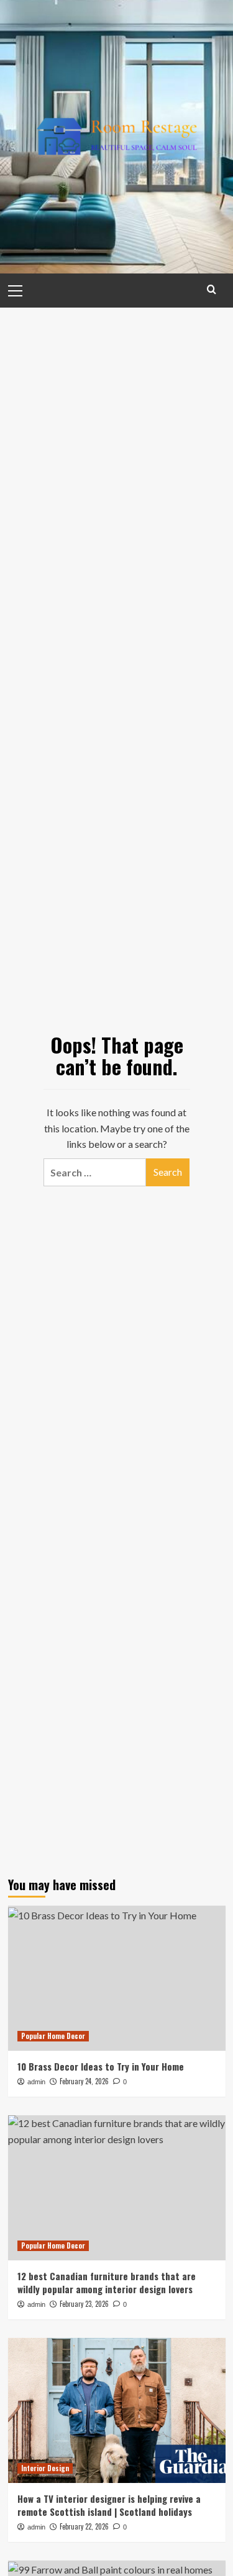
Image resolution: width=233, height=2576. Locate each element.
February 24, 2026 (84, 2081)
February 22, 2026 (84, 2526)
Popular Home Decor (53, 2036)
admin (36, 2082)
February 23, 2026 (84, 2304)
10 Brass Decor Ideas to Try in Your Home (101, 2066)
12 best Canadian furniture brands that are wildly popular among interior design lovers (107, 2282)
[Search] (212, 289)
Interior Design (45, 2468)
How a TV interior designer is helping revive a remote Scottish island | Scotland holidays (109, 2505)
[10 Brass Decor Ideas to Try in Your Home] (117, 1978)
